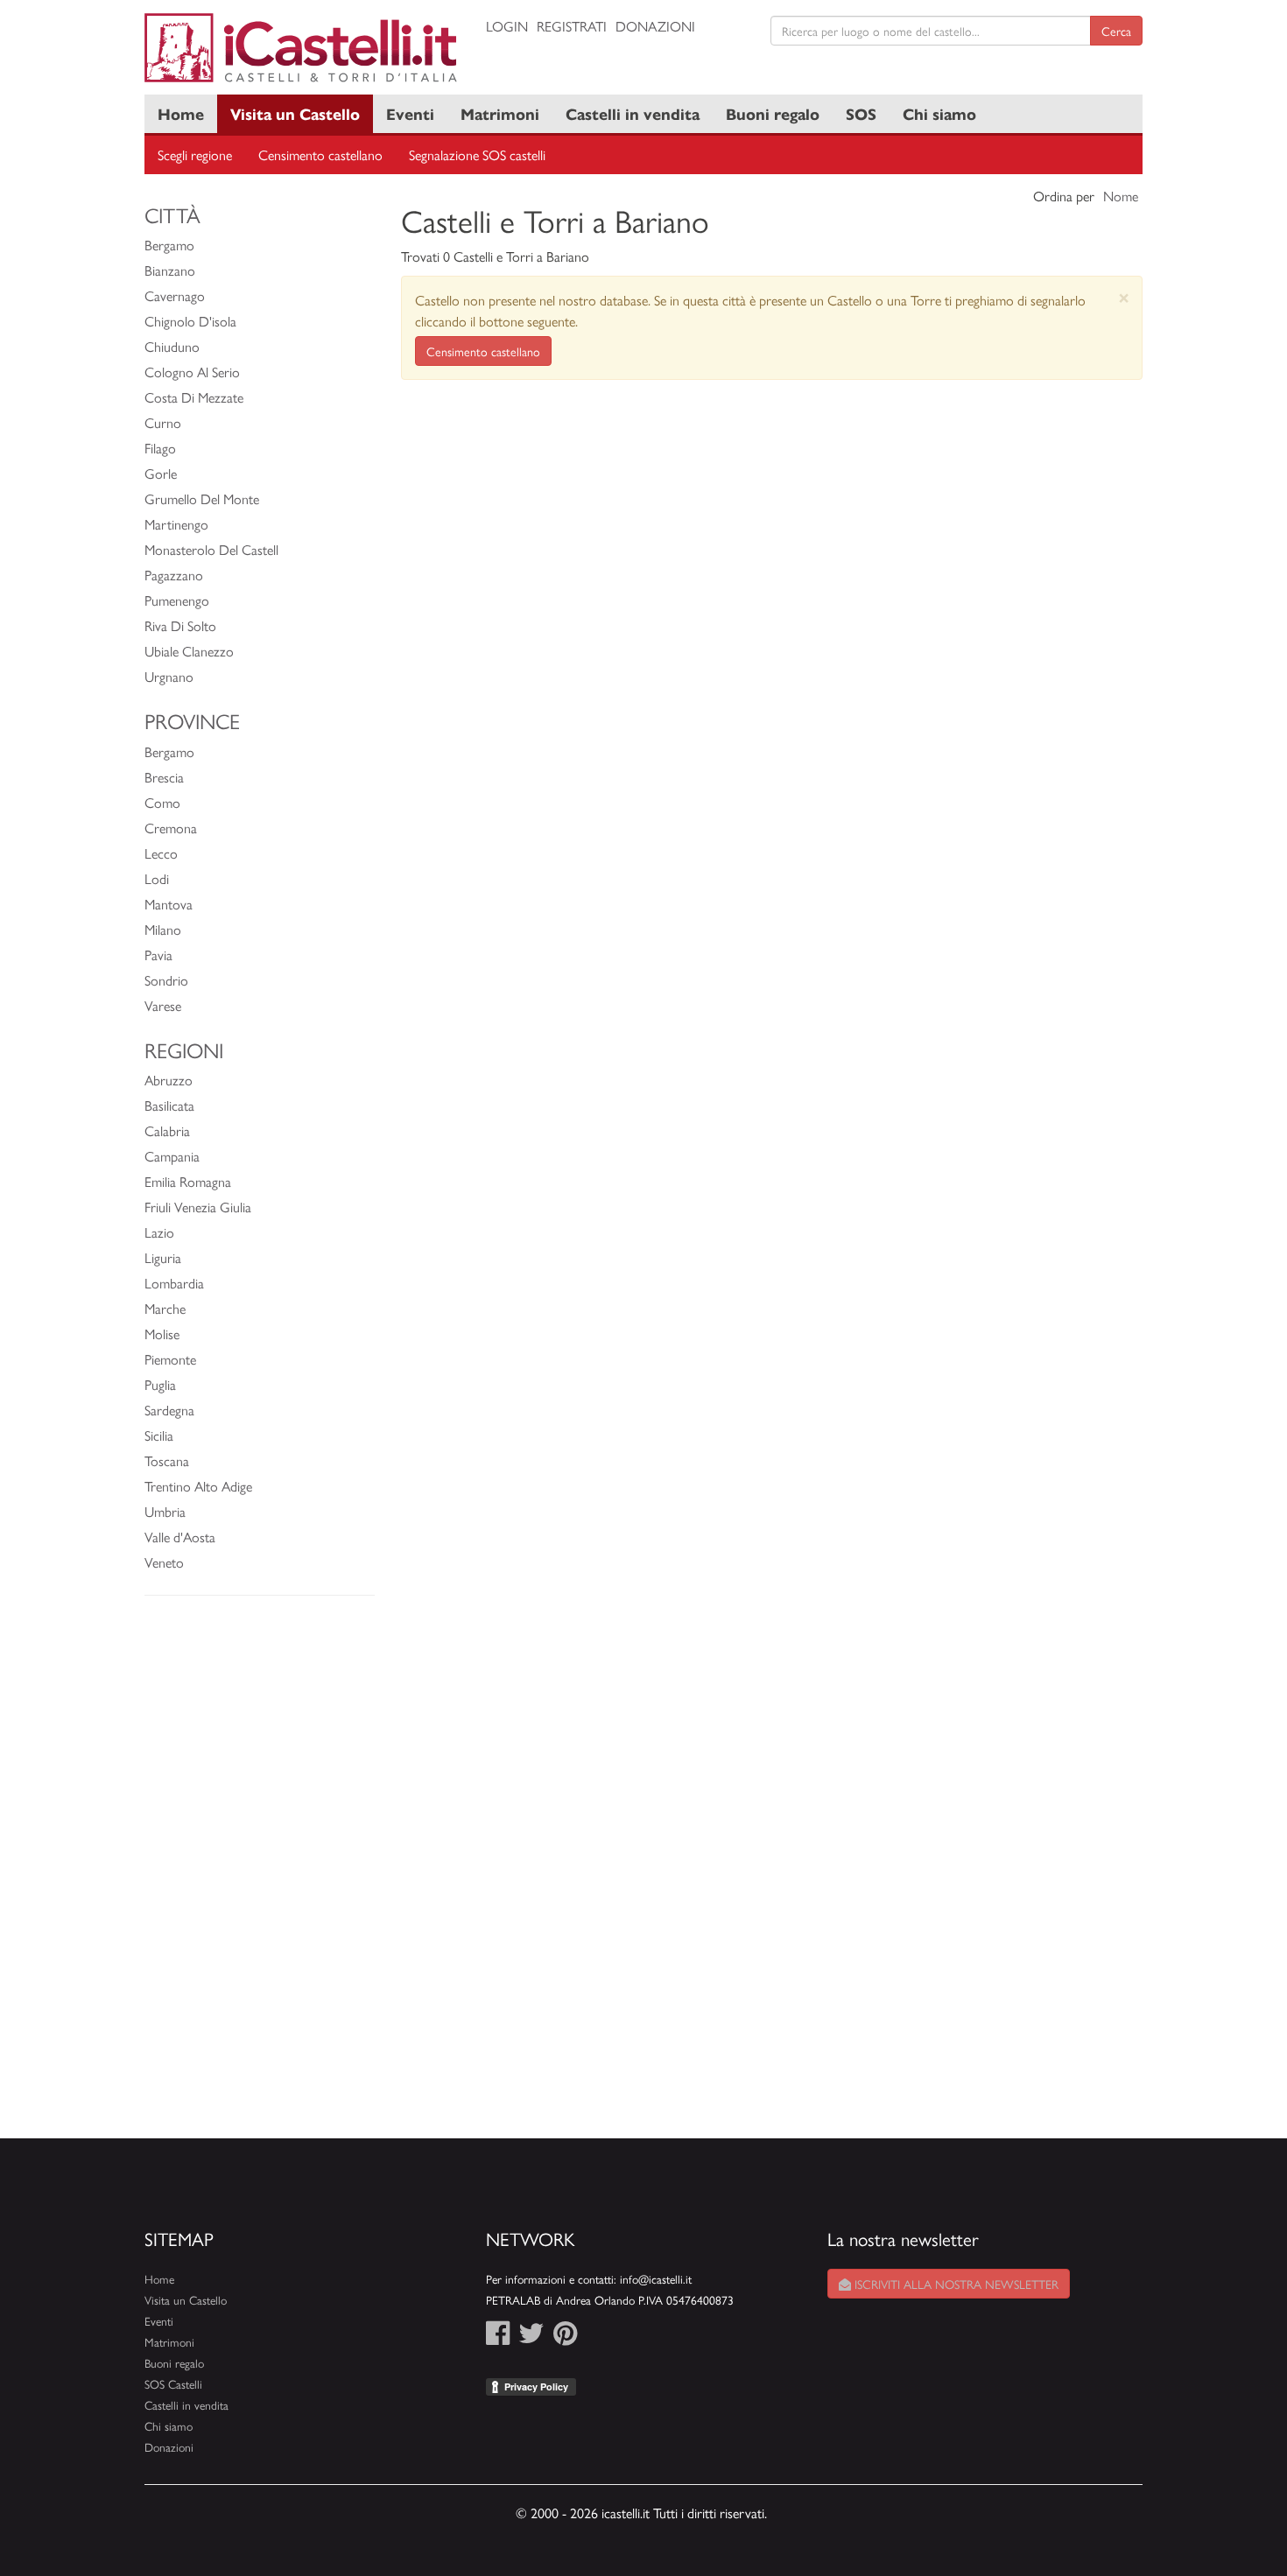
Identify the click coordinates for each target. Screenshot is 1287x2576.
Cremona (171, 828)
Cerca (1116, 31)
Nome (1121, 196)
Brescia (164, 777)
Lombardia (174, 1283)
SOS (861, 113)
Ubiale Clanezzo (189, 651)
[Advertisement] (260, 1876)
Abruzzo (169, 1080)
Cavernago (175, 295)
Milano (163, 929)
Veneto (164, 1562)
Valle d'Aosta (180, 1537)
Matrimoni (500, 113)
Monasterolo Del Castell (211, 549)
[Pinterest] (565, 2337)
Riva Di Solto (180, 625)
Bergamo (169, 245)
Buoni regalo (773, 113)
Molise (162, 1334)
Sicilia (159, 1435)
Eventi (410, 113)
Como (162, 802)
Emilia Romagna (188, 1181)
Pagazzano (174, 575)
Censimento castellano (320, 154)
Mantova (169, 904)
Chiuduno (172, 346)
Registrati (572, 26)
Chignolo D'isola (190, 321)
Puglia (160, 1384)
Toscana (167, 1460)
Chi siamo (939, 113)
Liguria (163, 1257)
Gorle (161, 473)
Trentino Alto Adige (198, 1486)
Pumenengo (177, 600)
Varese (163, 1005)
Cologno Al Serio (192, 372)
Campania (172, 1156)
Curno (163, 422)
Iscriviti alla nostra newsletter (955, 2284)
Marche (165, 1308)
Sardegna (169, 1410)
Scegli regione (195, 154)
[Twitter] (531, 2337)
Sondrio (166, 980)
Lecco (161, 853)
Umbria (165, 1511)
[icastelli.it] (302, 48)
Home (181, 113)
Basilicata (169, 1105)
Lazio (159, 1232)
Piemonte (170, 1359)
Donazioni (655, 26)
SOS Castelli (173, 2384)
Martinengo (176, 524)
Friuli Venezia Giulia (198, 1207)
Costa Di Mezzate (194, 397)
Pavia (158, 955)
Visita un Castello (295, 113)
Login (507, 26)
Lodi (157, 878)
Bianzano (170, 270)
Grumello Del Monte (202, 498)
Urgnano (169, 676)
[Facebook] (498, 2337)
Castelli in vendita (633, 113)
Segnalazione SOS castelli (477, 154)
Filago (160, 448)
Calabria (167, 1130)
